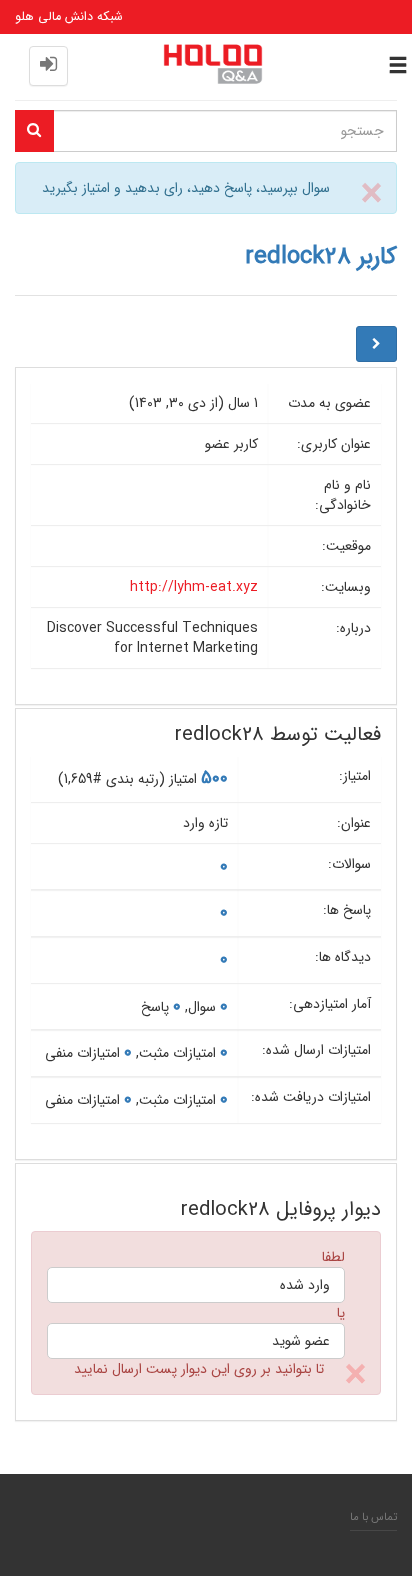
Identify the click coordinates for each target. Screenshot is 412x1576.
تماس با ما (373, 1517)
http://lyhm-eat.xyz (194, 587)
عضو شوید (301, 1341)
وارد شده (305, 1285)
